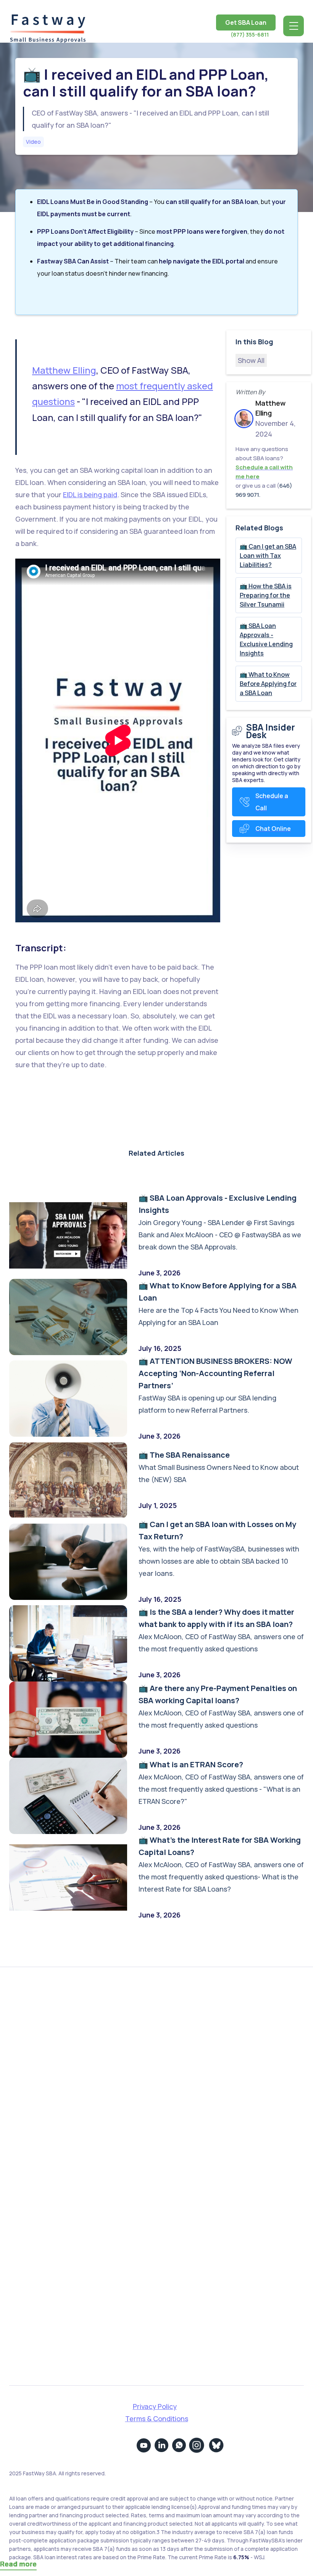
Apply (42, 2049)
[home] (47, 26)
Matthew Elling (64, 370)
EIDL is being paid (90, 495)
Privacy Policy (155, 2406)
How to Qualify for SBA (203, 2102)
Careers (47, 2085)
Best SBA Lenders (195, 2067)
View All (180, 2155)
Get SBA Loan (246, 22)
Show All (251, 360)
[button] (294, 26)
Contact (47, 2067)
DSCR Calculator (194, 2137)
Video (33, 142)
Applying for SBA (193, 2049)
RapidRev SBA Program (204, 2085)
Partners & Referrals (200, 2032)
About (43, 2032)
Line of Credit (189, 2120)
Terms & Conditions (157, 2419)
